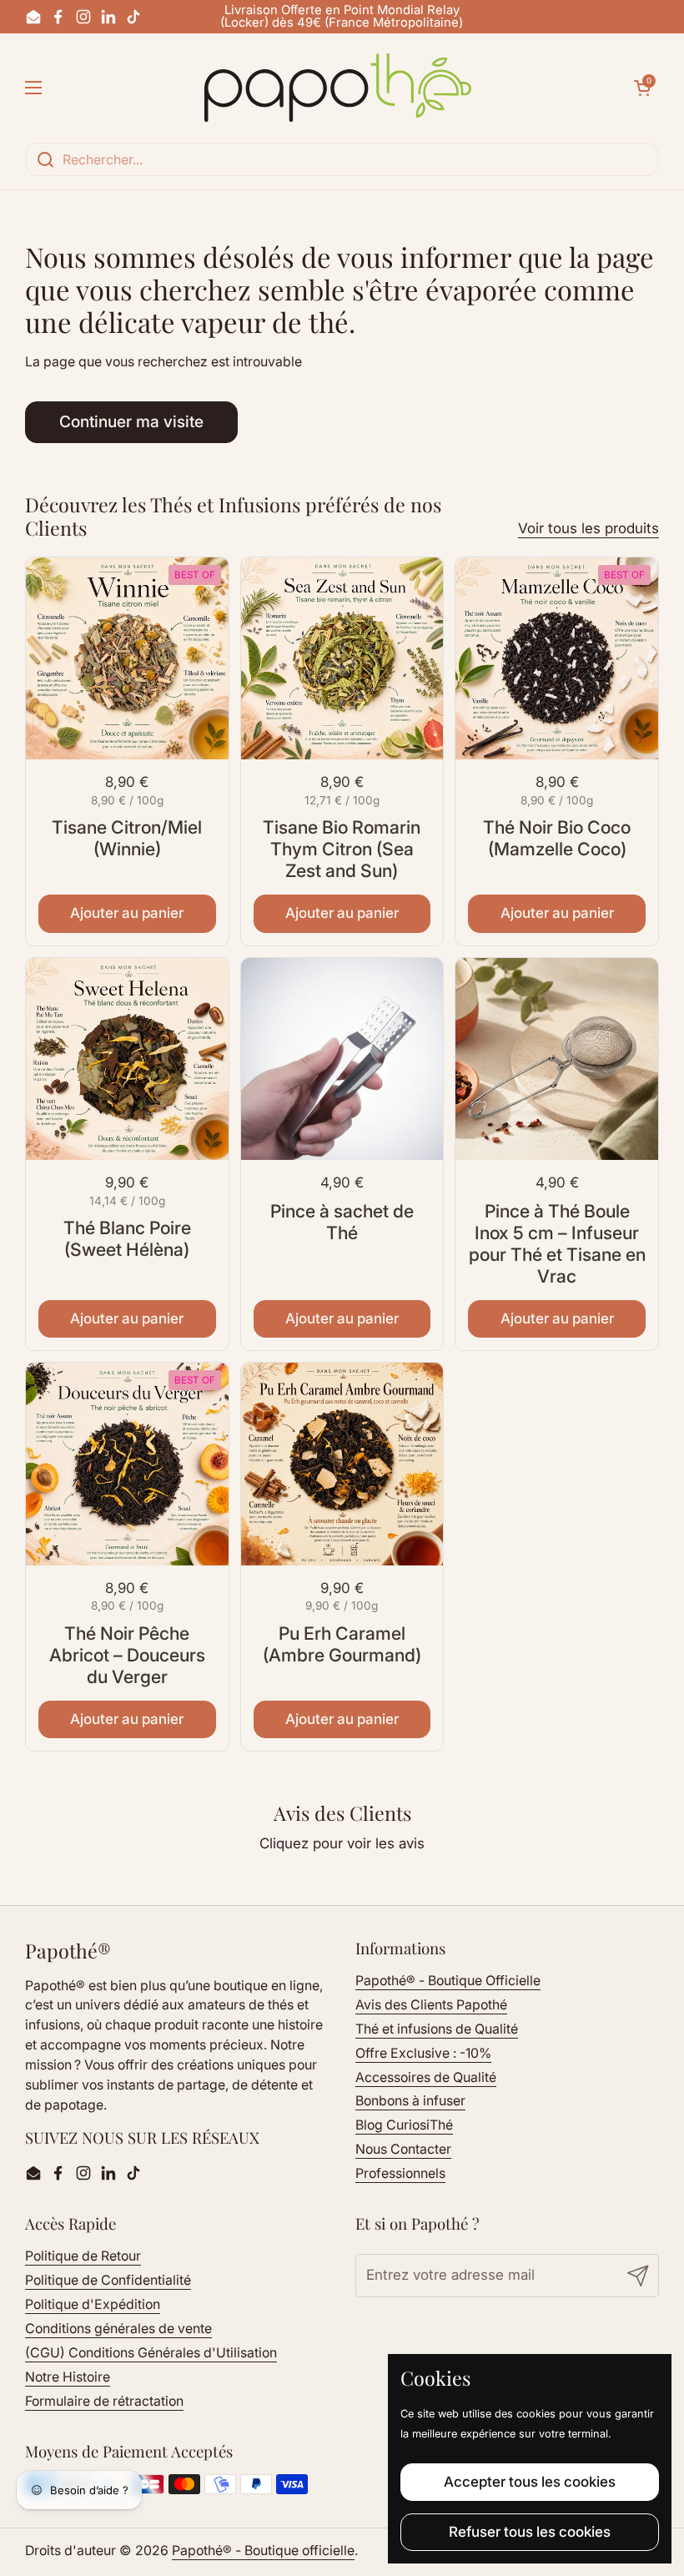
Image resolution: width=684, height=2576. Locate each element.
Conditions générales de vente (118, 2329)
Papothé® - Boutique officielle (263, 2551)
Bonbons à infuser (410, 2101)
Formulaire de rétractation (104, 2401)
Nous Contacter (403, 2149)
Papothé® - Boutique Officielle (448, 1981)
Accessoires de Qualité (426, 2077)
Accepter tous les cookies (530, 2482)
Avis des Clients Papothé (431, 2005)
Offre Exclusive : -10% (423, 2053)
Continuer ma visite (131, 421)
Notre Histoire (68, 2377)
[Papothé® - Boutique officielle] (338, 88)
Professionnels (400, 2173)
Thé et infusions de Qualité (437, 2029)
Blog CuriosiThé (404, 2125)
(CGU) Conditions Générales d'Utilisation (151, 2353)
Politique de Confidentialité (108, 2280)
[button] (642, 88)
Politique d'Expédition (93, 2304)
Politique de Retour (83, 2256)
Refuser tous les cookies (530, 2532)
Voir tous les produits (588, 528)
